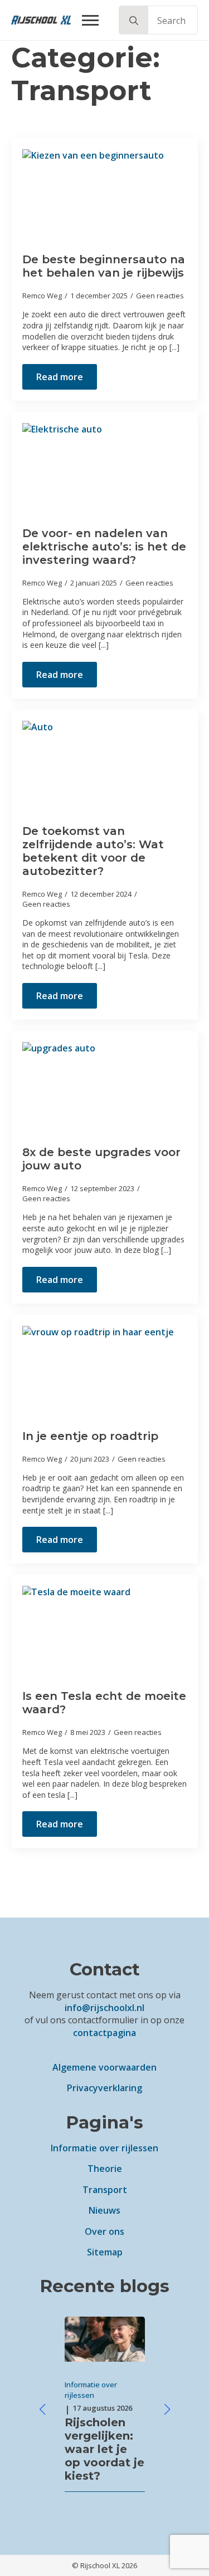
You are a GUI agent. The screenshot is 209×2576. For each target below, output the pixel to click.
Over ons (104, 2231)
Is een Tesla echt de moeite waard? (104, 1703)
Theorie (105, 2169)
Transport (105, 2190)
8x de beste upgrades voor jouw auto (101, 1159)
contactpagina (104, 2033)
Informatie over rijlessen (104, 2148)
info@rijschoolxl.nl (104, 2008)
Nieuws (104, 2210)
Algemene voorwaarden (104, 2067)
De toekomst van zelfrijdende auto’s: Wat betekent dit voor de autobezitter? (93, 851)
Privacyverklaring (104, 2088)
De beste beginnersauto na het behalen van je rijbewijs (104, 266)
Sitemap (105, 2252)
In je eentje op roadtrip (90, 1436)
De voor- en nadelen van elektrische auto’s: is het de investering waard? (104, 547)
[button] (134, 21)
